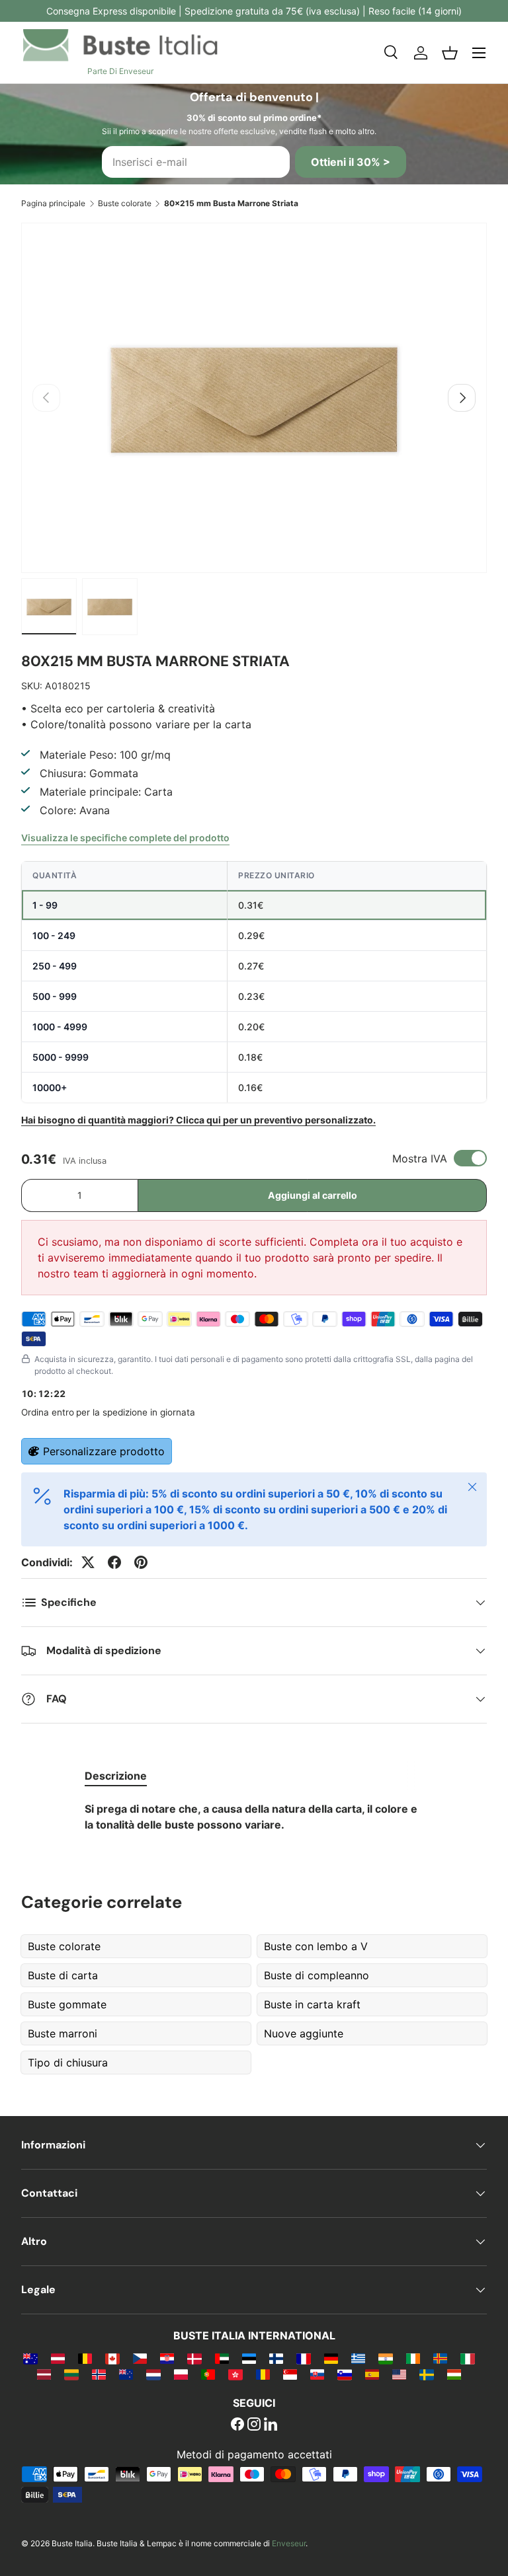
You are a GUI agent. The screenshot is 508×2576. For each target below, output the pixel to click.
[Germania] (331, 2358)
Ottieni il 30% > (351, 162)
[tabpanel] (254, 1817)
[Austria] (58, 2358)
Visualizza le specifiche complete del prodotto (125, 838)
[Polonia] (181, 2374)
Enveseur (289, 2543)
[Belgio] (85, 2358)
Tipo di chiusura (68, 2063)
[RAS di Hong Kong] (235, 2374)
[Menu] (479, 53)
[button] (450, 53)
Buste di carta (63, 1975)
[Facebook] (237, 2425)
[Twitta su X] (88, 1562)
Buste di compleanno (317, 1975)
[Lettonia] (44, 2374)
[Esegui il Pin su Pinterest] (141, 1562)
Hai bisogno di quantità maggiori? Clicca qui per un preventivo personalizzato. (198, 1120)
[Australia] (30, 2358)
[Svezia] (426, 2374)
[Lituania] (71, 2374)
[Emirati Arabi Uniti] (222, 2358)
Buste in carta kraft (312, 2004)
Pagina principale (53, 203)
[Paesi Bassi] (153, 2374)
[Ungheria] (454, 2374)
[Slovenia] (344, 2374)
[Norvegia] (99, 2374)
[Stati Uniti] (399, 2374)
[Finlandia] (276, 2358)
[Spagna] (372, 2374)
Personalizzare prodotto (104, 1451)
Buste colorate (125, 203)
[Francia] (303, 2358)
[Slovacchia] (317, 2374)
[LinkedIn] (271, 2425)
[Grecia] (358, 2358)
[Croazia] (167, 2358)
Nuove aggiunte (304, 2033)
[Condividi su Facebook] (114, 1562)
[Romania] (263, 2374)
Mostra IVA (420, 1158)
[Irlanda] (413, 2358)
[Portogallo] (208, 2374)
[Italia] (467, 2358)
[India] (385, 2358)
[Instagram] (254, 2425)
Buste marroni (63, 2033)
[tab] (116, 1776)
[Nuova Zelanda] (126, 2374)
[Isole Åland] (440, 2358)
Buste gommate (67, 2004)
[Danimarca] (194, 2358)
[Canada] (112, 2358)
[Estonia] (249, 2358)
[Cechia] (140, 2358)
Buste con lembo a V (316, 1946)
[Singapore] (290, 2374)
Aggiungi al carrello (313, 1195)
